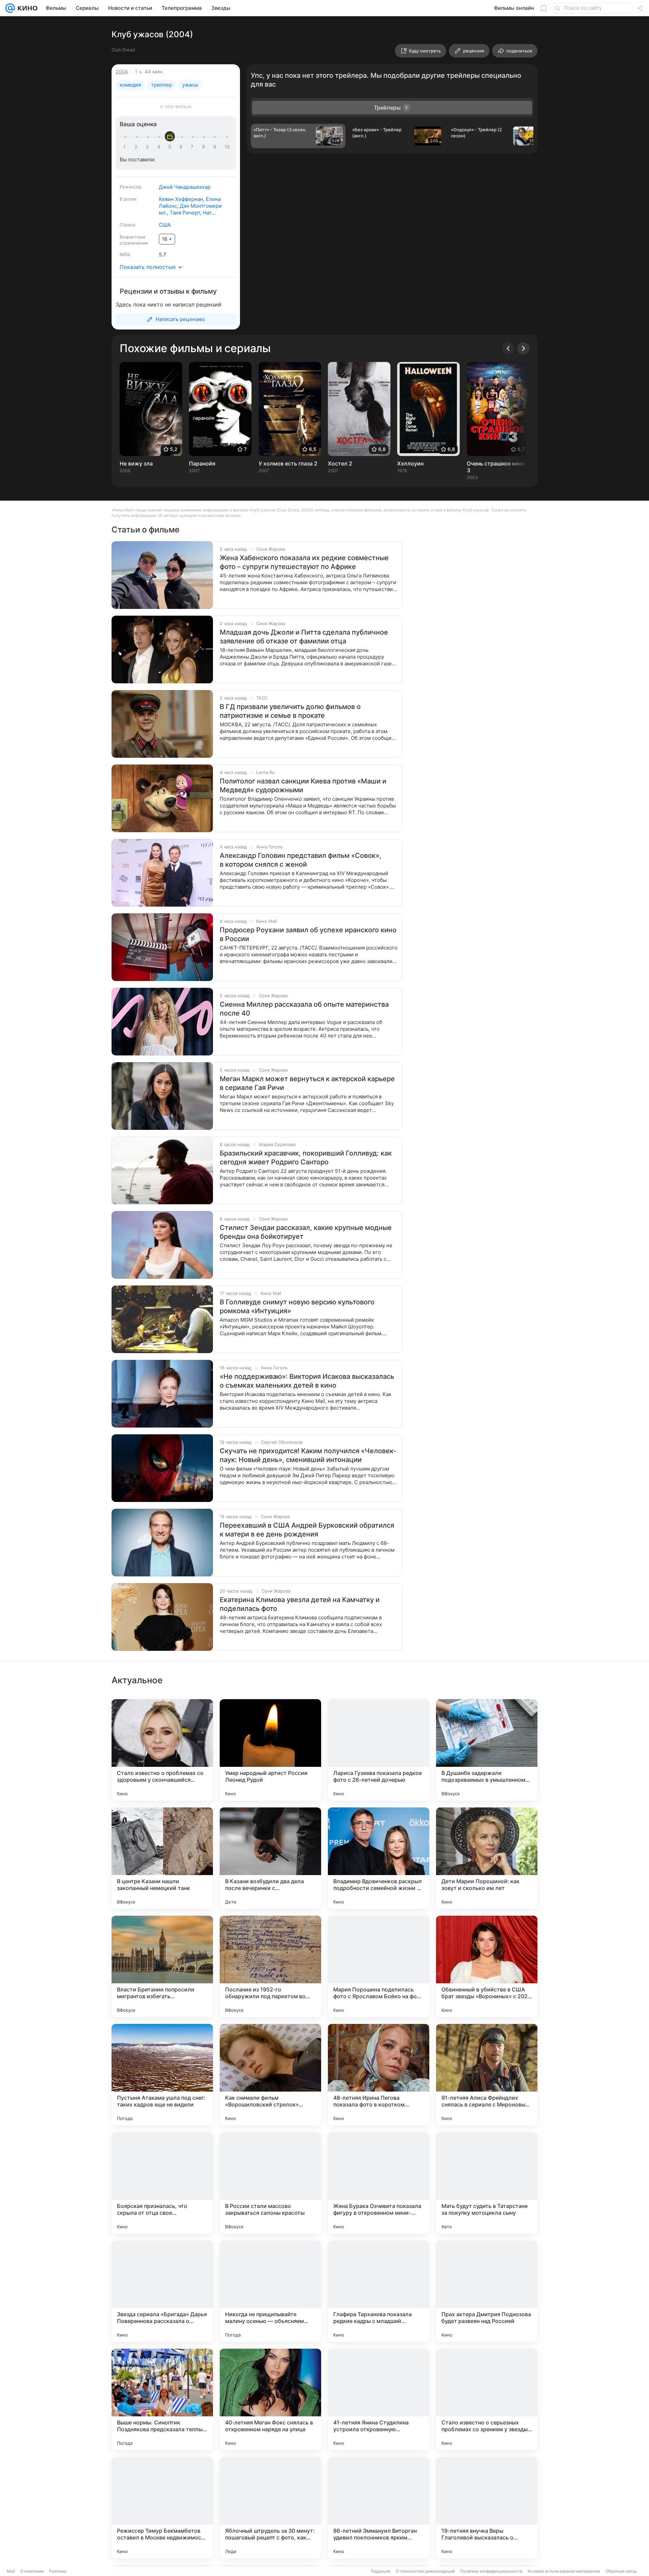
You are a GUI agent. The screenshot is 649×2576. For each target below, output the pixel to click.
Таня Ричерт (185, 213)
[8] (205, 147)
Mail (11, 2571)
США (165, 225)
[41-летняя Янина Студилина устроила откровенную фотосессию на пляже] (379, 2399)
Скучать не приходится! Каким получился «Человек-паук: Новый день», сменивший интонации (308, 1455)
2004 (122, 72)
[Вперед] (523, 348)
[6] (182, 147)
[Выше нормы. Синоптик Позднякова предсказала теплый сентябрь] (162, 2399)
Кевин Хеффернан (181, 199)
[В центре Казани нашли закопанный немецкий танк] (162, 1858)
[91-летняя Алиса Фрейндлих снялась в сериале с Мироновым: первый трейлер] (487, 2075)
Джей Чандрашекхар (185, 187)
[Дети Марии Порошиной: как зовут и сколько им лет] (487, 1858)
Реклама (58, 2571)
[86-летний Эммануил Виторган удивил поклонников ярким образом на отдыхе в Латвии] (379, 2508)
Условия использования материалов (564, 2571)
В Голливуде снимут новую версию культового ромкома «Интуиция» (297, 1306)
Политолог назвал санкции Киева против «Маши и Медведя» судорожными (303, 785)
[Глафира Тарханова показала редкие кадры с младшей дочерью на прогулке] (379, 2291)
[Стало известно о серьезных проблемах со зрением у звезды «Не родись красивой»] (487, 2399)
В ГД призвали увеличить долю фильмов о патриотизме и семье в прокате (290, 711)
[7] (193, 147)
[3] (148, 147)
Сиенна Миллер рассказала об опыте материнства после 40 (304, 1009)
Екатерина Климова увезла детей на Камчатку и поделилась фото (300, 1604)
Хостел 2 (340, 463)
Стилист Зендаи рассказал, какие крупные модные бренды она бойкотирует (306, 1232)
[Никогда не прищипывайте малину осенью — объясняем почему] (270, 2291)
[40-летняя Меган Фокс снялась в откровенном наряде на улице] (270, 2399)
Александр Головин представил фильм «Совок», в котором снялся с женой (301, 860)
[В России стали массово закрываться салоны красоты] (270, 2183)
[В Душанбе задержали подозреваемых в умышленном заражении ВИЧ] (487, 1750)
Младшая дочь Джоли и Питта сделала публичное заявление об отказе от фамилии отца (304, 637)
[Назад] (508, 348)
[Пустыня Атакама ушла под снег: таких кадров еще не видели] (162, 2075)
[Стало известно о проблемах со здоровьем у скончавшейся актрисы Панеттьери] (162, 1750)
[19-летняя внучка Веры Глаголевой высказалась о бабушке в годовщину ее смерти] (487, 2508)
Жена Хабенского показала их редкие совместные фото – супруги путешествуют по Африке (304, 562)
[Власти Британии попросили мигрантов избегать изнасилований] (162, 1966)
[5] (171, 147)
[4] (160, 147)
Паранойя (202, 463)
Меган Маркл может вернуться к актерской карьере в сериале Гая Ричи (307, 1083)
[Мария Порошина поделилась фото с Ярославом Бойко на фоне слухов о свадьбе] (379, 1966)
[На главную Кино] (26, 8)
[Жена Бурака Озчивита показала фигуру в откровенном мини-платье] (379, 2183)
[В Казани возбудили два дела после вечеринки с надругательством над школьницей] (270, 1858)
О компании (32, 2571)
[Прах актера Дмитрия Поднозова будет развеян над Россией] (487, 2291)
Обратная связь (621, 2571)
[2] (137, 147)
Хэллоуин (410, 463)
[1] (126, 147)
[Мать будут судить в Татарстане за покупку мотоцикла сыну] (487, 2183)
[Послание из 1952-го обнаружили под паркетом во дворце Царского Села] (270, 1966)
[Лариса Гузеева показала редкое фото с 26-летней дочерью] (379, 1750)
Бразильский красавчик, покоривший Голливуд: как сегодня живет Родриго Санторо (306, 1158)
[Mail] (10, 8)
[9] (216, 147)
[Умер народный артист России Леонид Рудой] (270, 1750)
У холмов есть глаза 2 (288, 463)
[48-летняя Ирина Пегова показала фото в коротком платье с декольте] (379, 2075)
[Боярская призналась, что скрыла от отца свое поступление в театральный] (162, 2183)
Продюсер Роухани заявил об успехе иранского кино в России (308, 934)
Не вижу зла (136, 463)
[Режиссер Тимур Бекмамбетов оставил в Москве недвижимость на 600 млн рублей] (162, 2508)
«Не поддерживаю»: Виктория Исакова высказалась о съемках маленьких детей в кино (307, 1381)
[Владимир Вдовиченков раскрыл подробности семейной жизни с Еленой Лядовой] (379, 1858)
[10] (227, 147)
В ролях (128, 199)
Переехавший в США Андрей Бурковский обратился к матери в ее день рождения (307, 1530)
